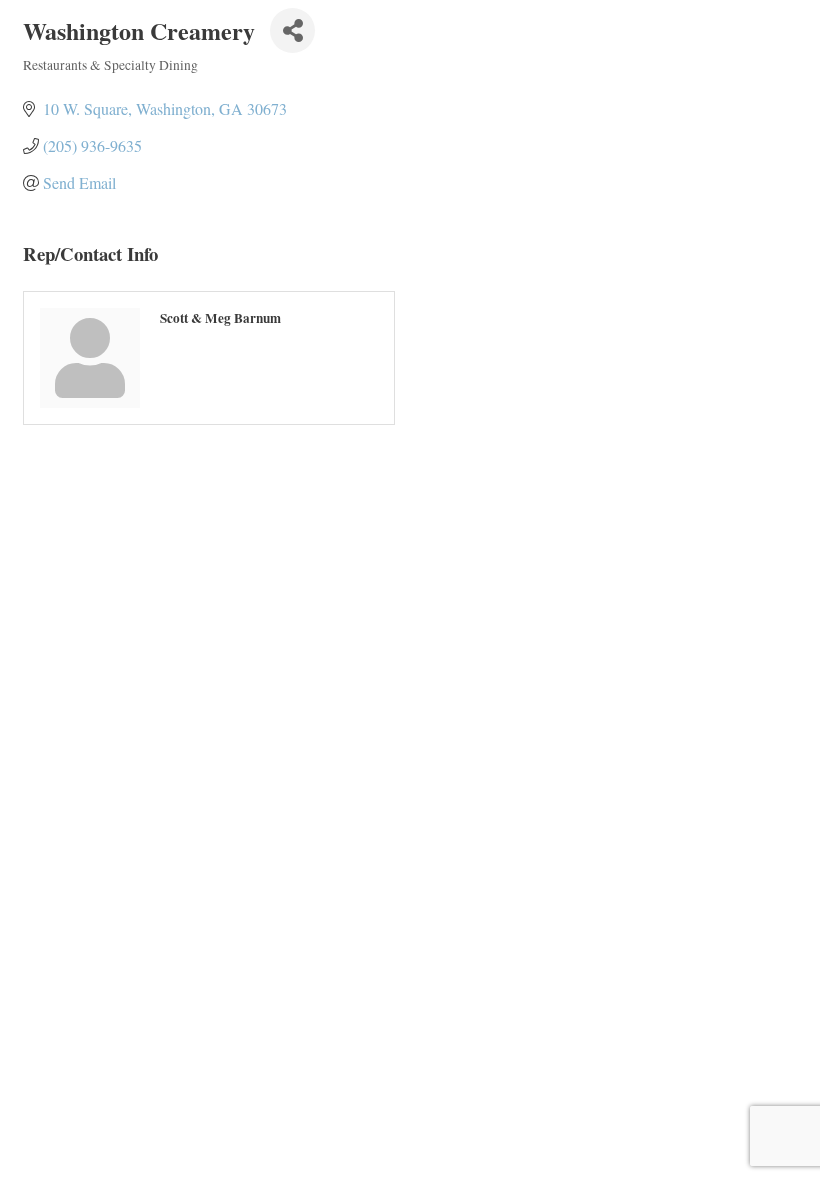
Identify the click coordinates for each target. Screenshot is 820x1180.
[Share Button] (292, 30)
